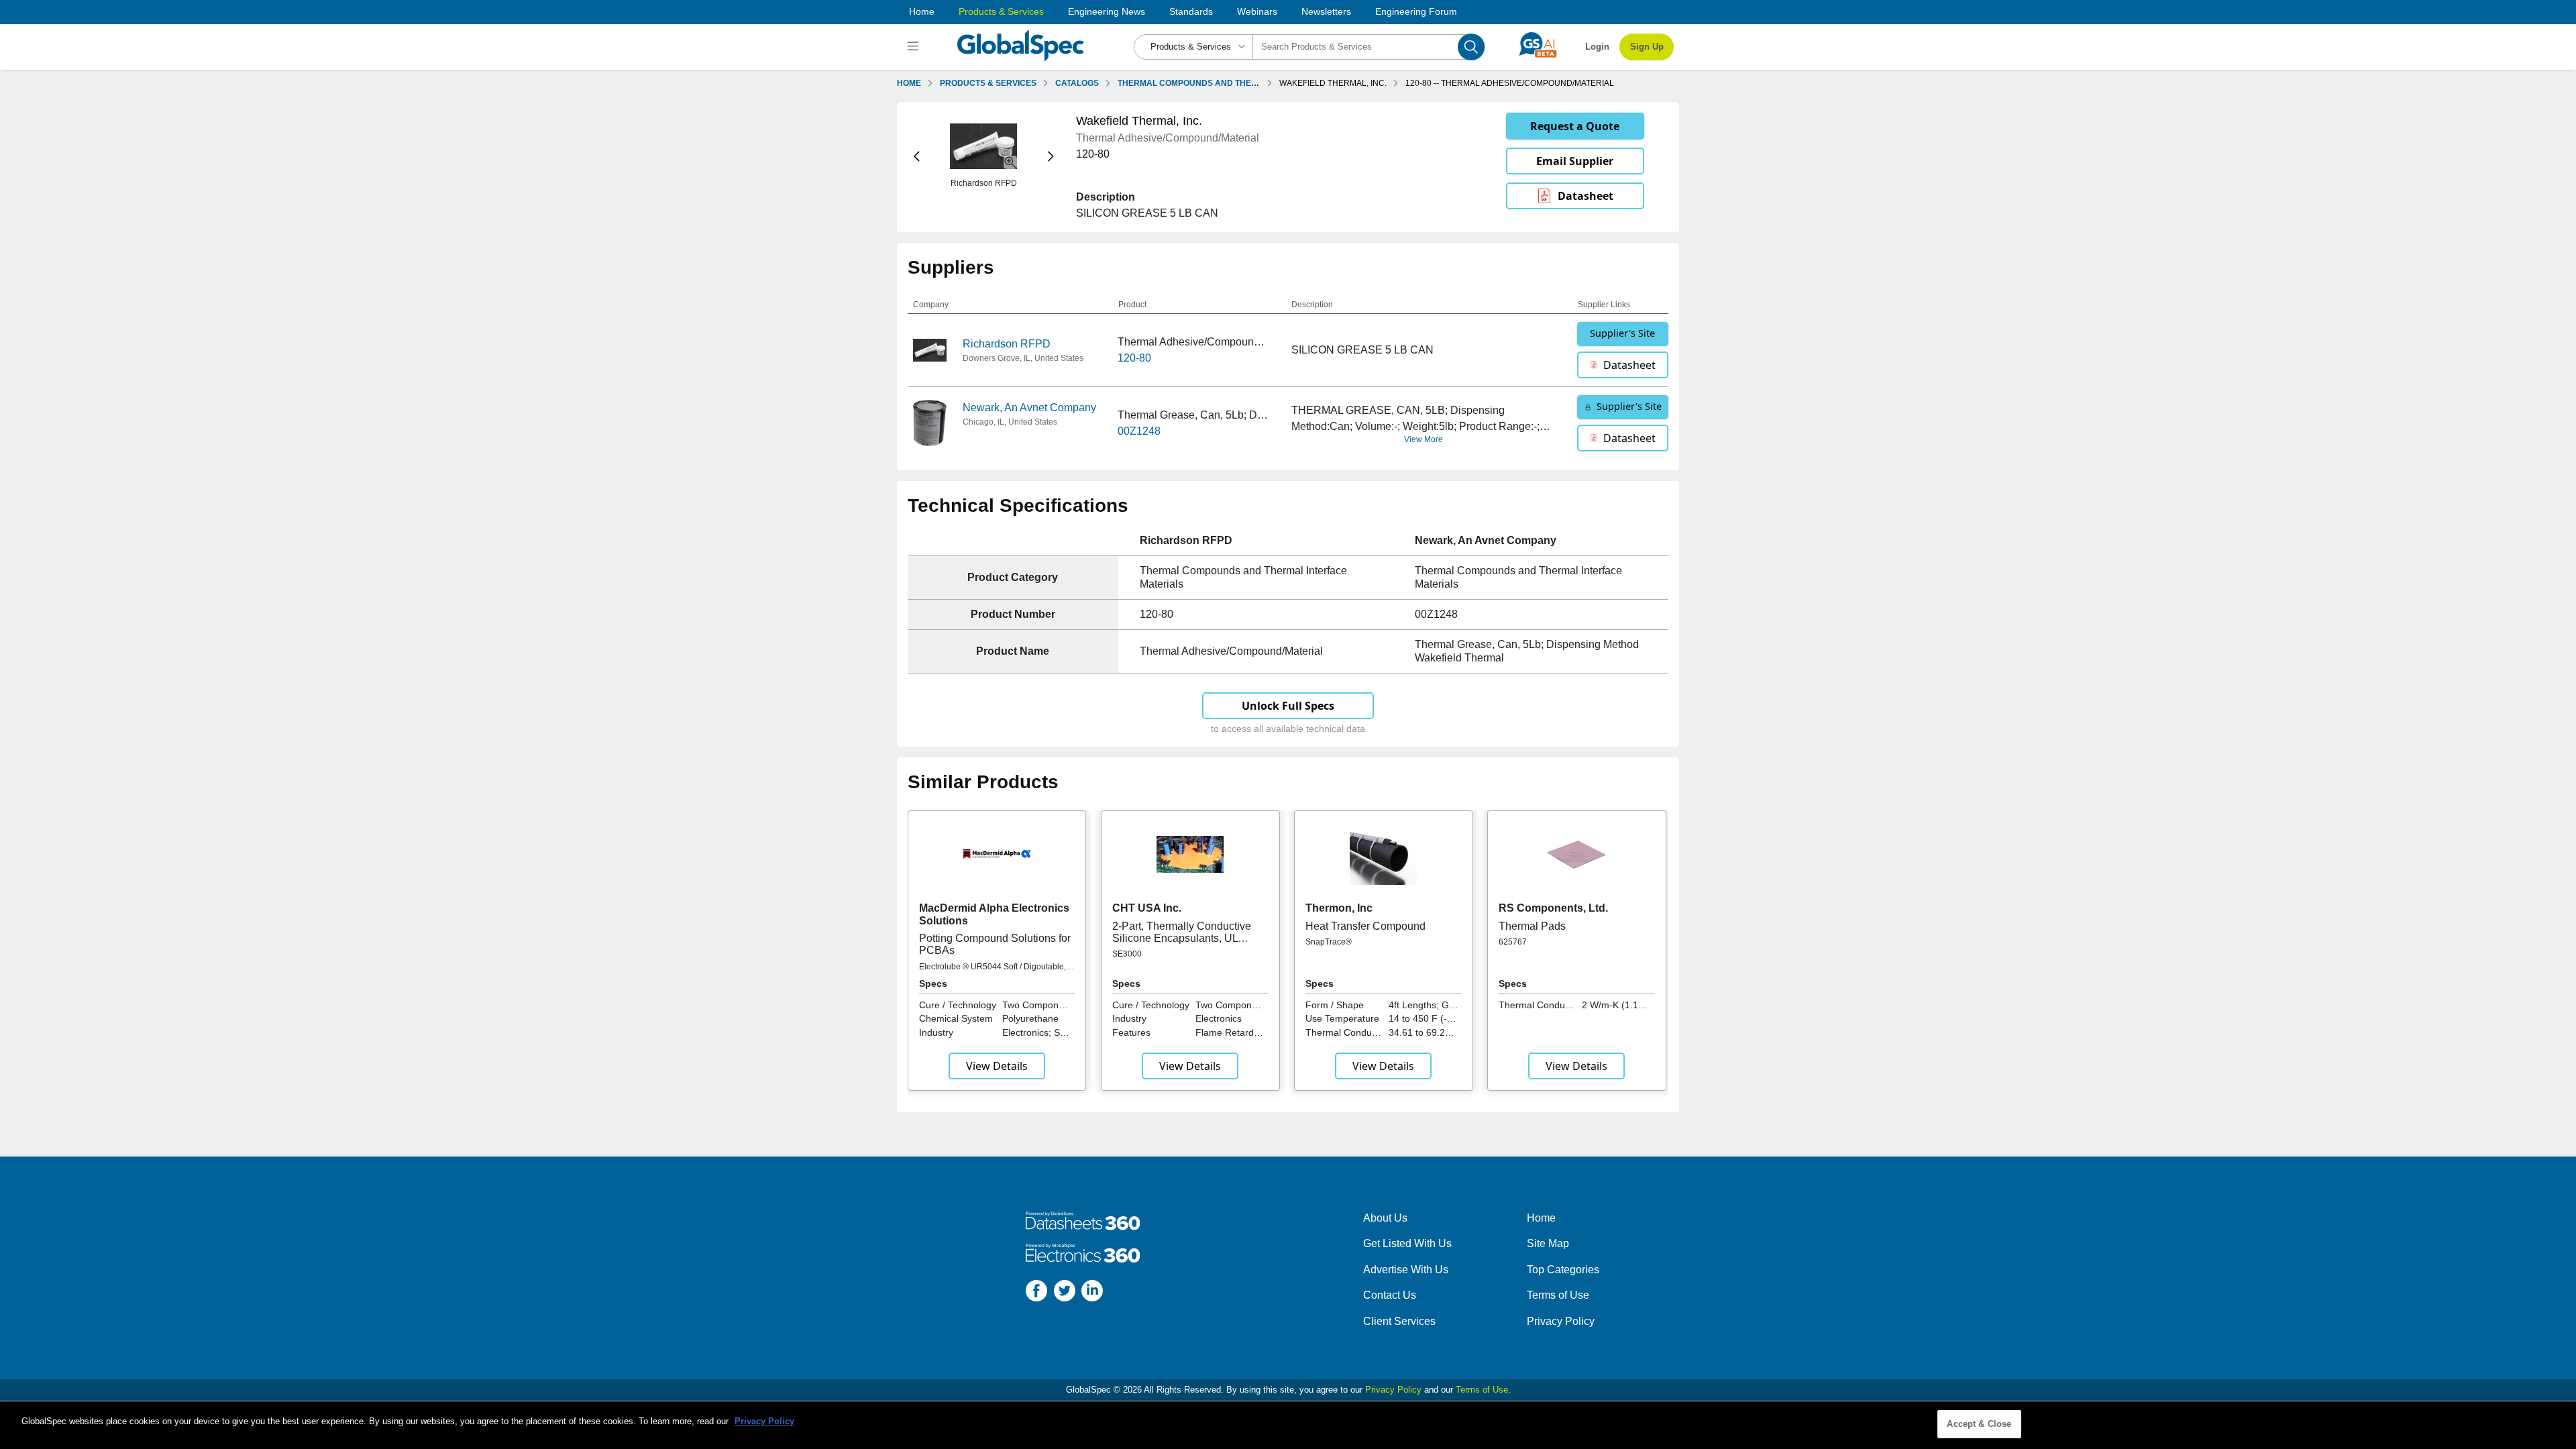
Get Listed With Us (1407, 1243)
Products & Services (1001, 11)
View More (1424, 439)
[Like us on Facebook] (1036, 1293)
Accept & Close (1979, 1424)
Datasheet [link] (1586, 196)
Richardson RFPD (1007, 344)
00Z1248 (1139, 431)
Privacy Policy (1561, 1321)
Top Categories (1563, 1270)
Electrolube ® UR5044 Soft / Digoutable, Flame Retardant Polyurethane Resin (992, 971)
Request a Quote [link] (1575, 126)
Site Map (1548, 1243)
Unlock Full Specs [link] (1288, 706)
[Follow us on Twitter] (1065, 1293)
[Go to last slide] (917, 157)
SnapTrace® (1329, 942)
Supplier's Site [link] (1622, 333)
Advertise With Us (1406, 1270)
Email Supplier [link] (1575, 161)
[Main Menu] (915, 47)
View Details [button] (997, 1066)
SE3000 (1127, 954)
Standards (1191, 11)
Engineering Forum (1416, 11)
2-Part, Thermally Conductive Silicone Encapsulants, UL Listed (1182, 938)
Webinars (1257, 11)
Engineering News (1107, 11)
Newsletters (1326, 11)
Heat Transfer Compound (1365, 926)
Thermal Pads (1532, 926)
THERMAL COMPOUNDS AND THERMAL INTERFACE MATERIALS (1244, 83)
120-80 (1134, 358)
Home (922, 11)
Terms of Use (1558, 1295)
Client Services (1399, 1321)
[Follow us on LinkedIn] (1092, 1293)
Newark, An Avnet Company (1029, 408)
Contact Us (1390, 1295)
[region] (1288, 1425)
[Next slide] (1051, 157)
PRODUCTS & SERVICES (988, 83)
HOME (909, 83)
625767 (1513, 942)
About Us (1385, 1218)
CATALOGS (1077, 83)
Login (1597, 47)
